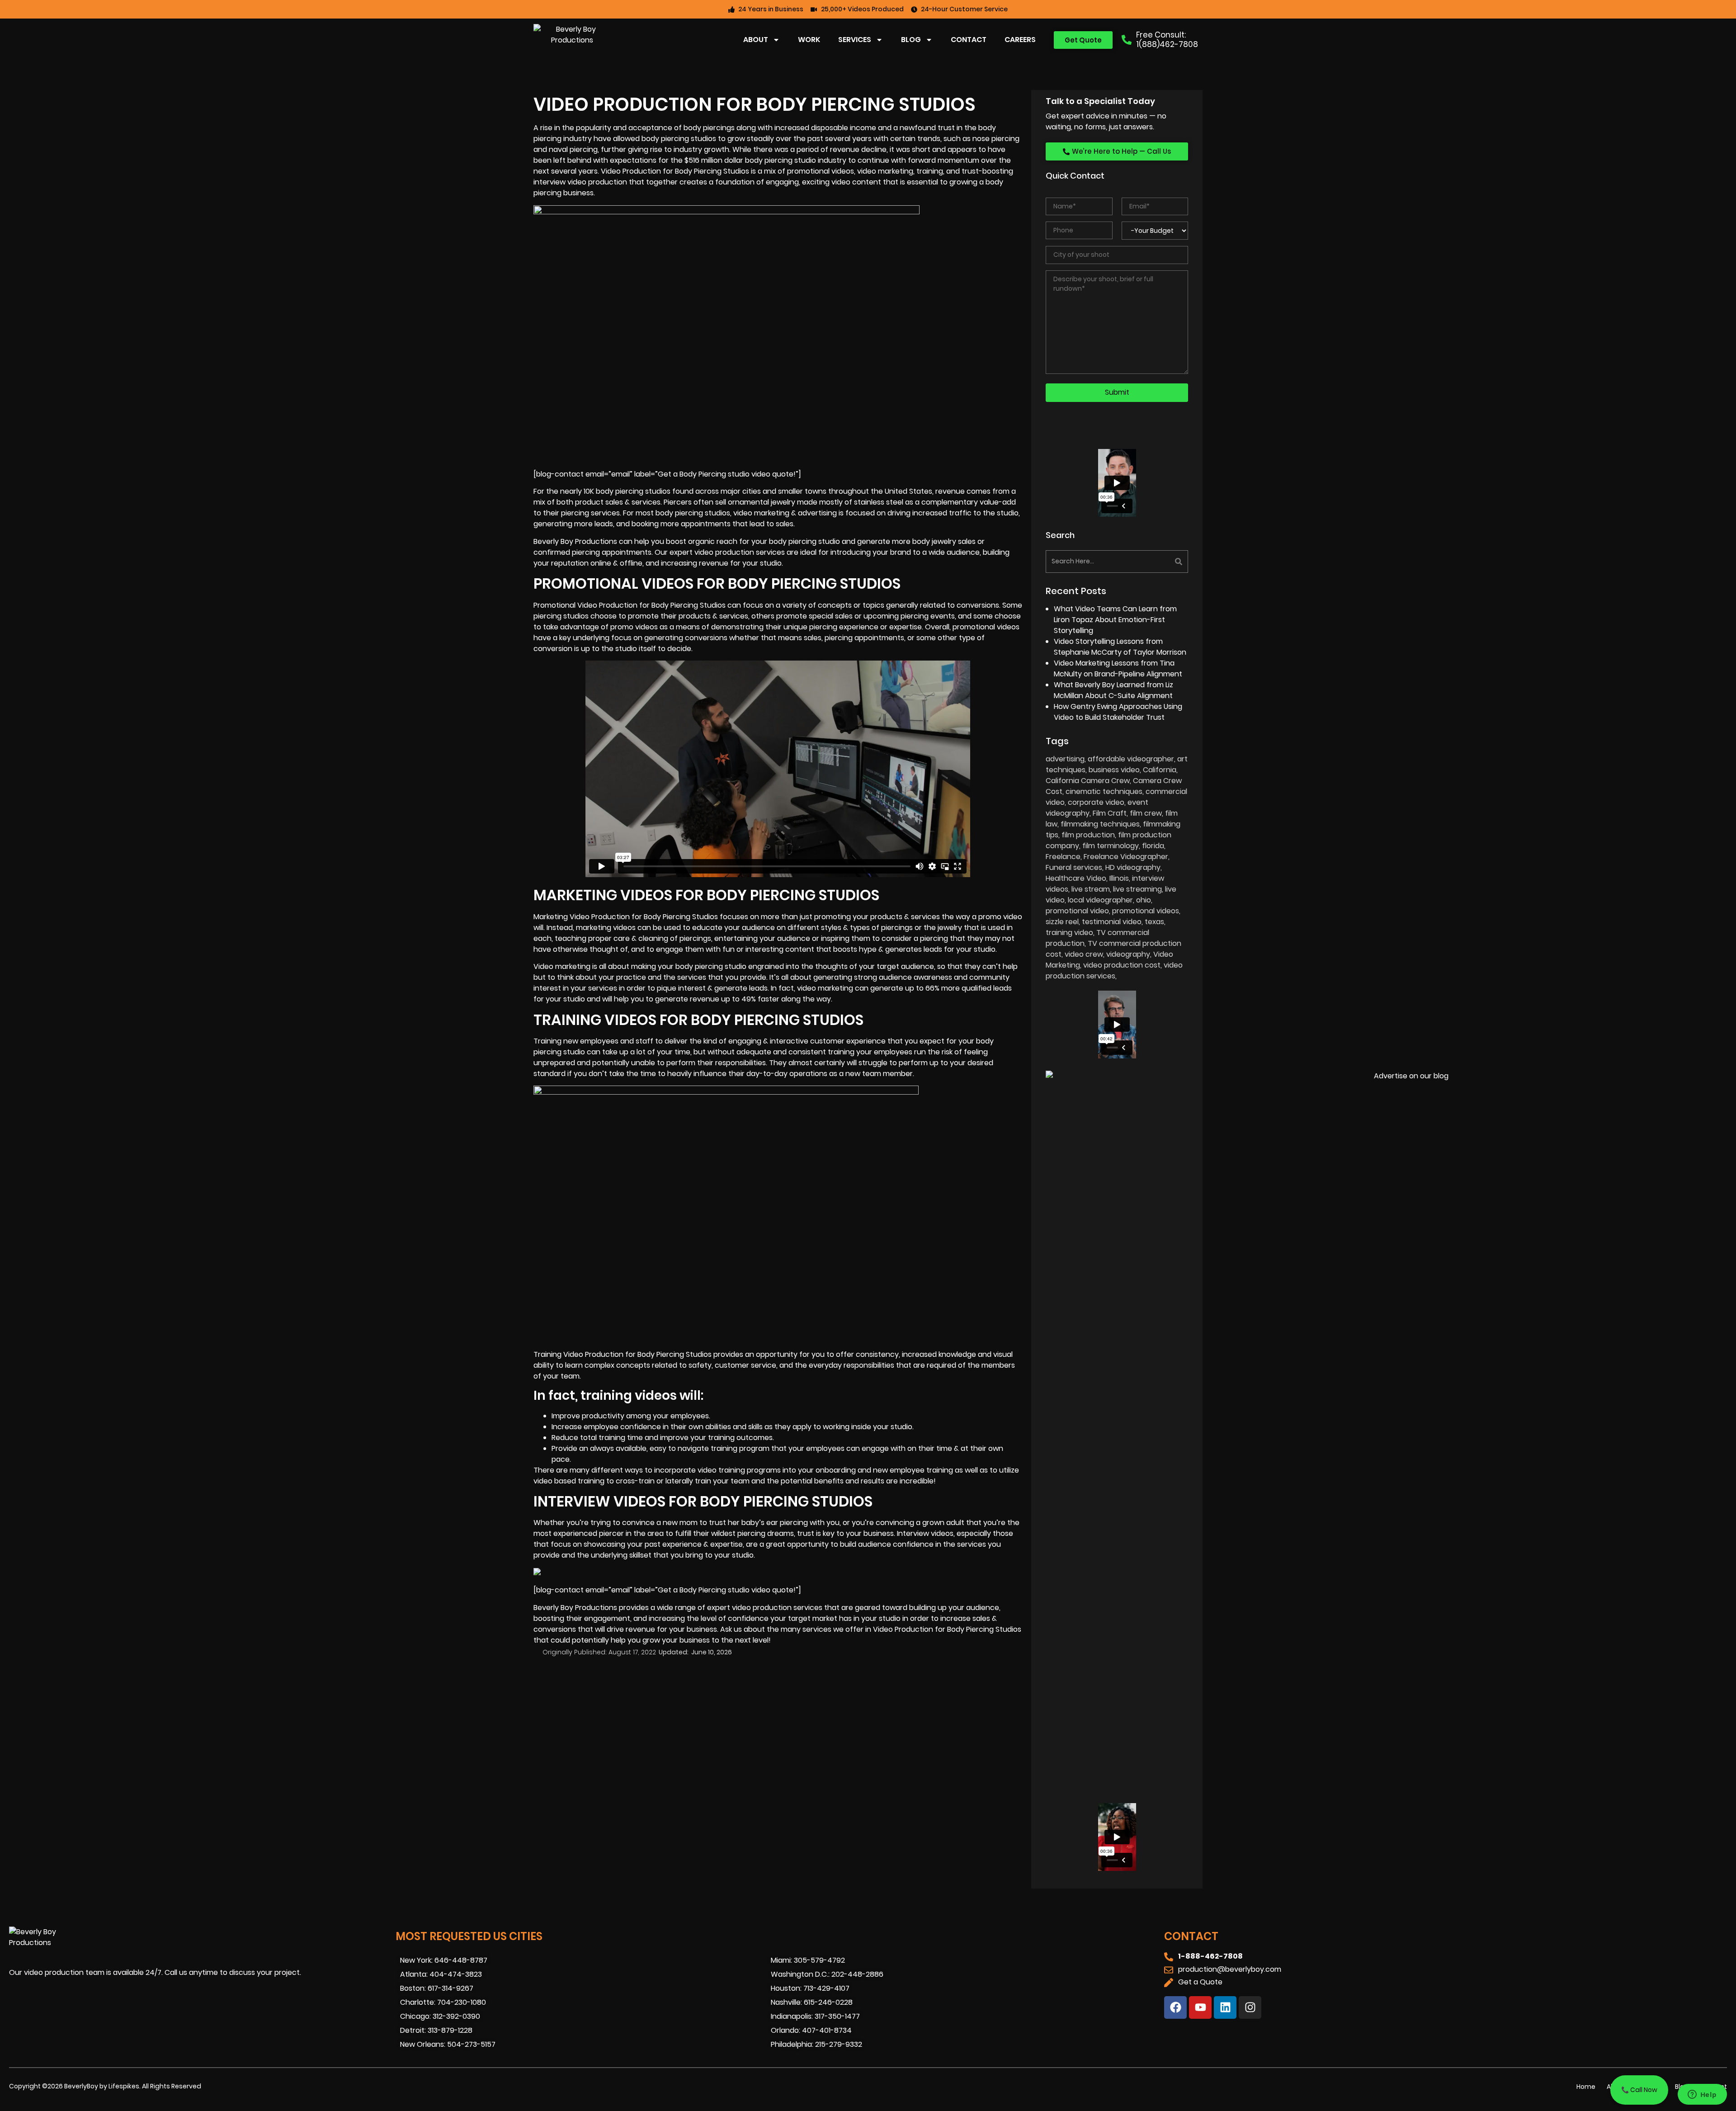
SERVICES (855, 40)
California (1160, 770)
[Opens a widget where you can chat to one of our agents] (1702, 2095)
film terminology (1111, 846)
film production (1088, 835)
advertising (1065, 759)
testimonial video (1112, 922)
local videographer (1100, 900)
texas (1154, 922)
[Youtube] (1200, 2007)
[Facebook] (1175, 2007)
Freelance (1063, 857)
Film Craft (1110, 813)
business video (1114, 770)
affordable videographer (1131, 759)
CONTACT (969, 40)
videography (1128, 954)
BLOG (911, 40)
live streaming (1137, 889)
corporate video (1096, 802)
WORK (809, 40)
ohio (1144, 900)
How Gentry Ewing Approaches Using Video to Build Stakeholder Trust (1118, 712)
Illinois (1119, 878)
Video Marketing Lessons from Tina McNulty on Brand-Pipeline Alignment (1118, 668)
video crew (1084, 954)
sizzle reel (1062, 922)
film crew (1146, 813)
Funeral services (1074, 867)
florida (1153, 846)
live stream (1091, 889)
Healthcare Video (1076, 878)
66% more (943, 988)
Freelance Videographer (1126, 857)
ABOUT (756, 40)
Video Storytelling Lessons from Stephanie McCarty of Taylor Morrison (1120, 647)
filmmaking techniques (1100, 824)
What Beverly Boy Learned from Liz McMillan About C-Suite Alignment (1113, 690)
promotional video (1077, 911)
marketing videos (606, 928)
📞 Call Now (1639, 2090)
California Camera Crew (1088, 781)
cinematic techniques (1104, 791)
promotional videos (986, 627)
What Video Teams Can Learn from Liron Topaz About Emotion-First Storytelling (1115, 620)
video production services (1114, 970)
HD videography (1133, 867)
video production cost (1122, 965)
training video (1069, 933)
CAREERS (1020, 40)
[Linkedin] (1225, 2007)
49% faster (760, 999)
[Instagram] (1250, 2007)
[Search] (1154, 562)
